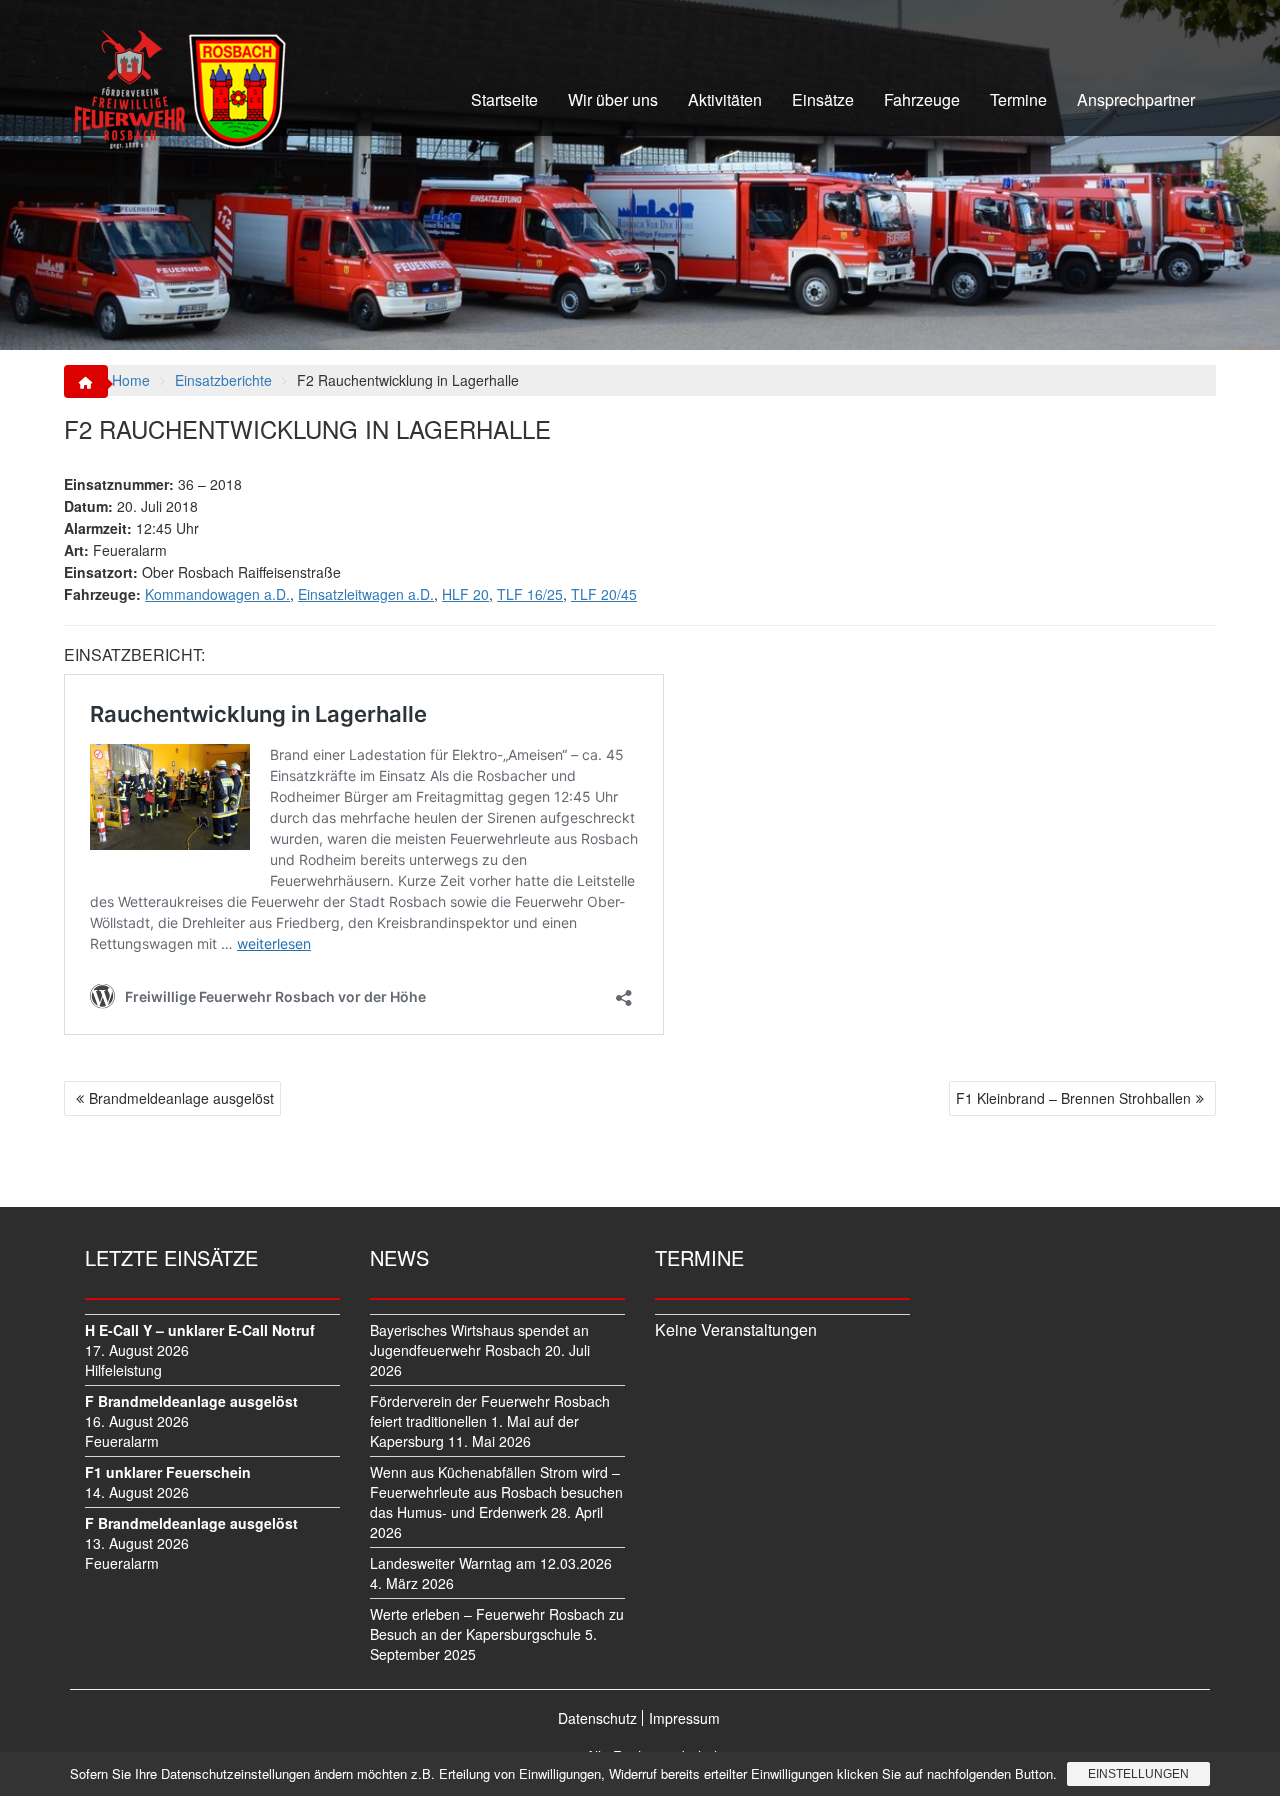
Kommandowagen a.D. (217, 594)
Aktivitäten (725, 99)
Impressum (684, 1718)
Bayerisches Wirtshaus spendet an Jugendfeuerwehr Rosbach (479, 1340)
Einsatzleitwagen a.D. (366, 594)
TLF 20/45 (604, 594)
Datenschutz (597, 1718)
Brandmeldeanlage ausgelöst (181, 1098)
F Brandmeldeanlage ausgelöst (191, 1401)
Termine (1018, 99)
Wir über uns (613, 99)
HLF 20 (465, 594)
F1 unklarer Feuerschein (168, 1472)
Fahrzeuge (922, 99)
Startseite (504, 99)
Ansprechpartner (1136, 99)
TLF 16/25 (530, 594)
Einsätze (823, 99)
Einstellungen (1138, 1774)
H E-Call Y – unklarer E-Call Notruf (200, 1330)
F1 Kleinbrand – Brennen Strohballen (1073, 1098)
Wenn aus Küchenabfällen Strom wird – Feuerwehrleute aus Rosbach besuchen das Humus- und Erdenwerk (496, 1492)
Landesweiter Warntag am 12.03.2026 (491, 1563)
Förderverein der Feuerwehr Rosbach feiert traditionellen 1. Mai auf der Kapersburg (490, 1421)
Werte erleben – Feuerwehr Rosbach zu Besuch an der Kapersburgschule (497, 1624)
